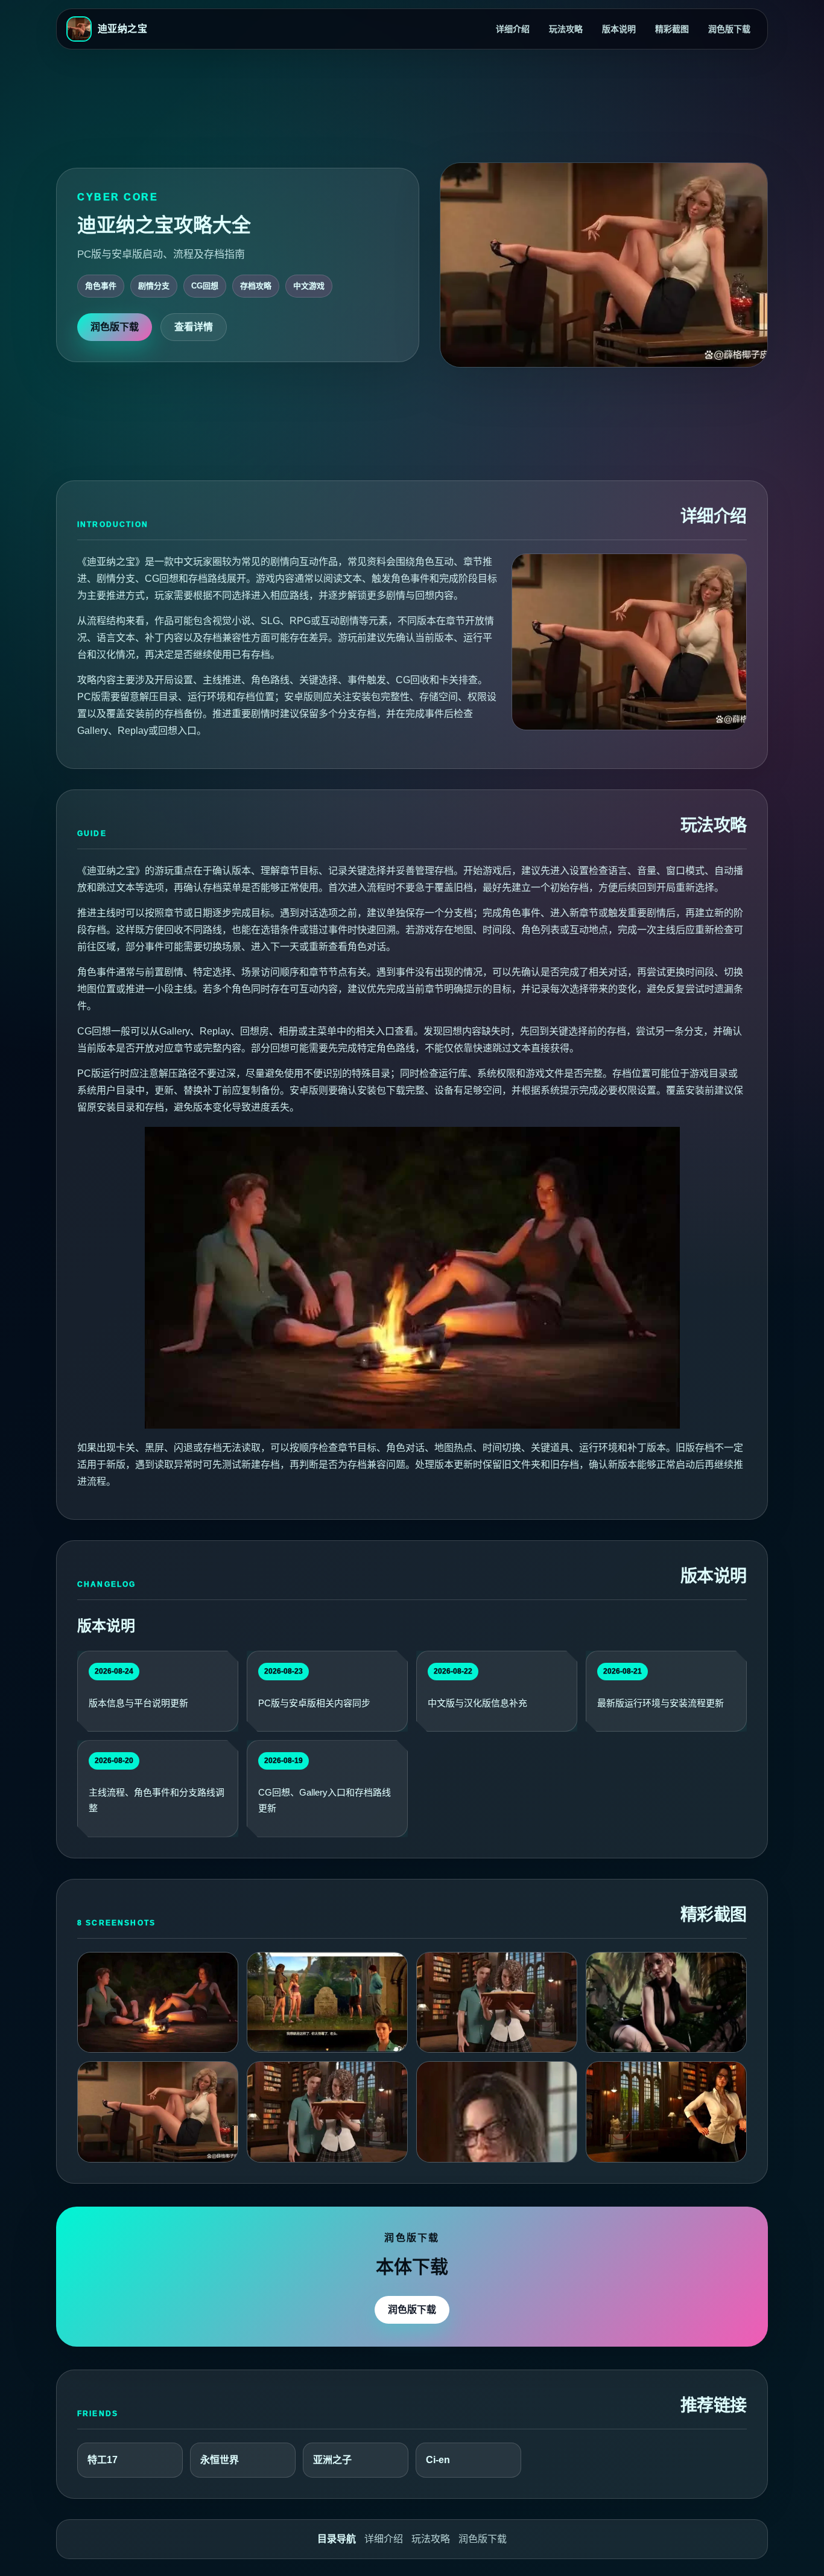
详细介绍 (513, 29)
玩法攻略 (566, 29)
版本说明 (619, 29)
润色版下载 (729, 29)
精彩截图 (672, 29)
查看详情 (194, 327)
